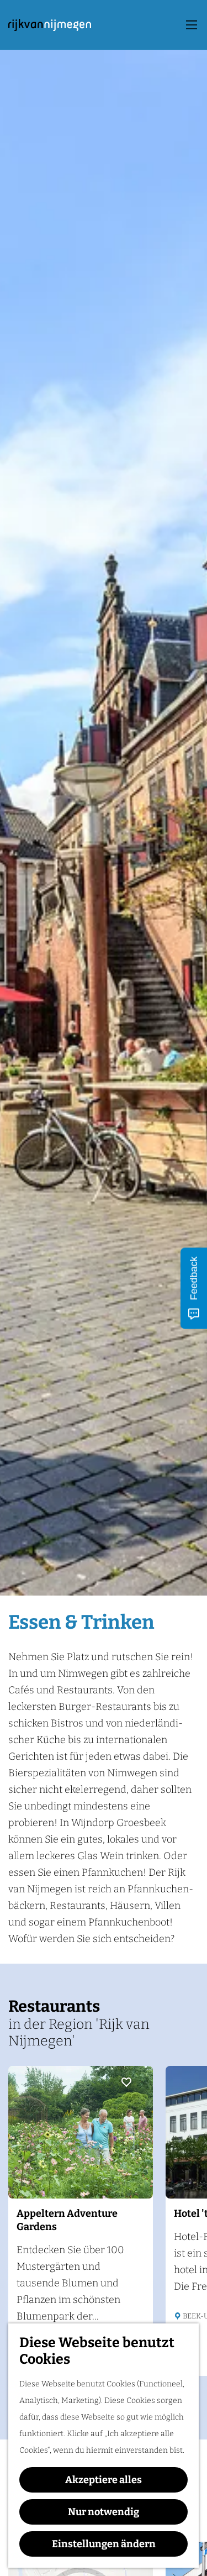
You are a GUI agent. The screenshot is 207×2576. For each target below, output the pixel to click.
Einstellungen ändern (104, 2544)
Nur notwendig (104, 2512)
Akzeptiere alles (104, 2480)
